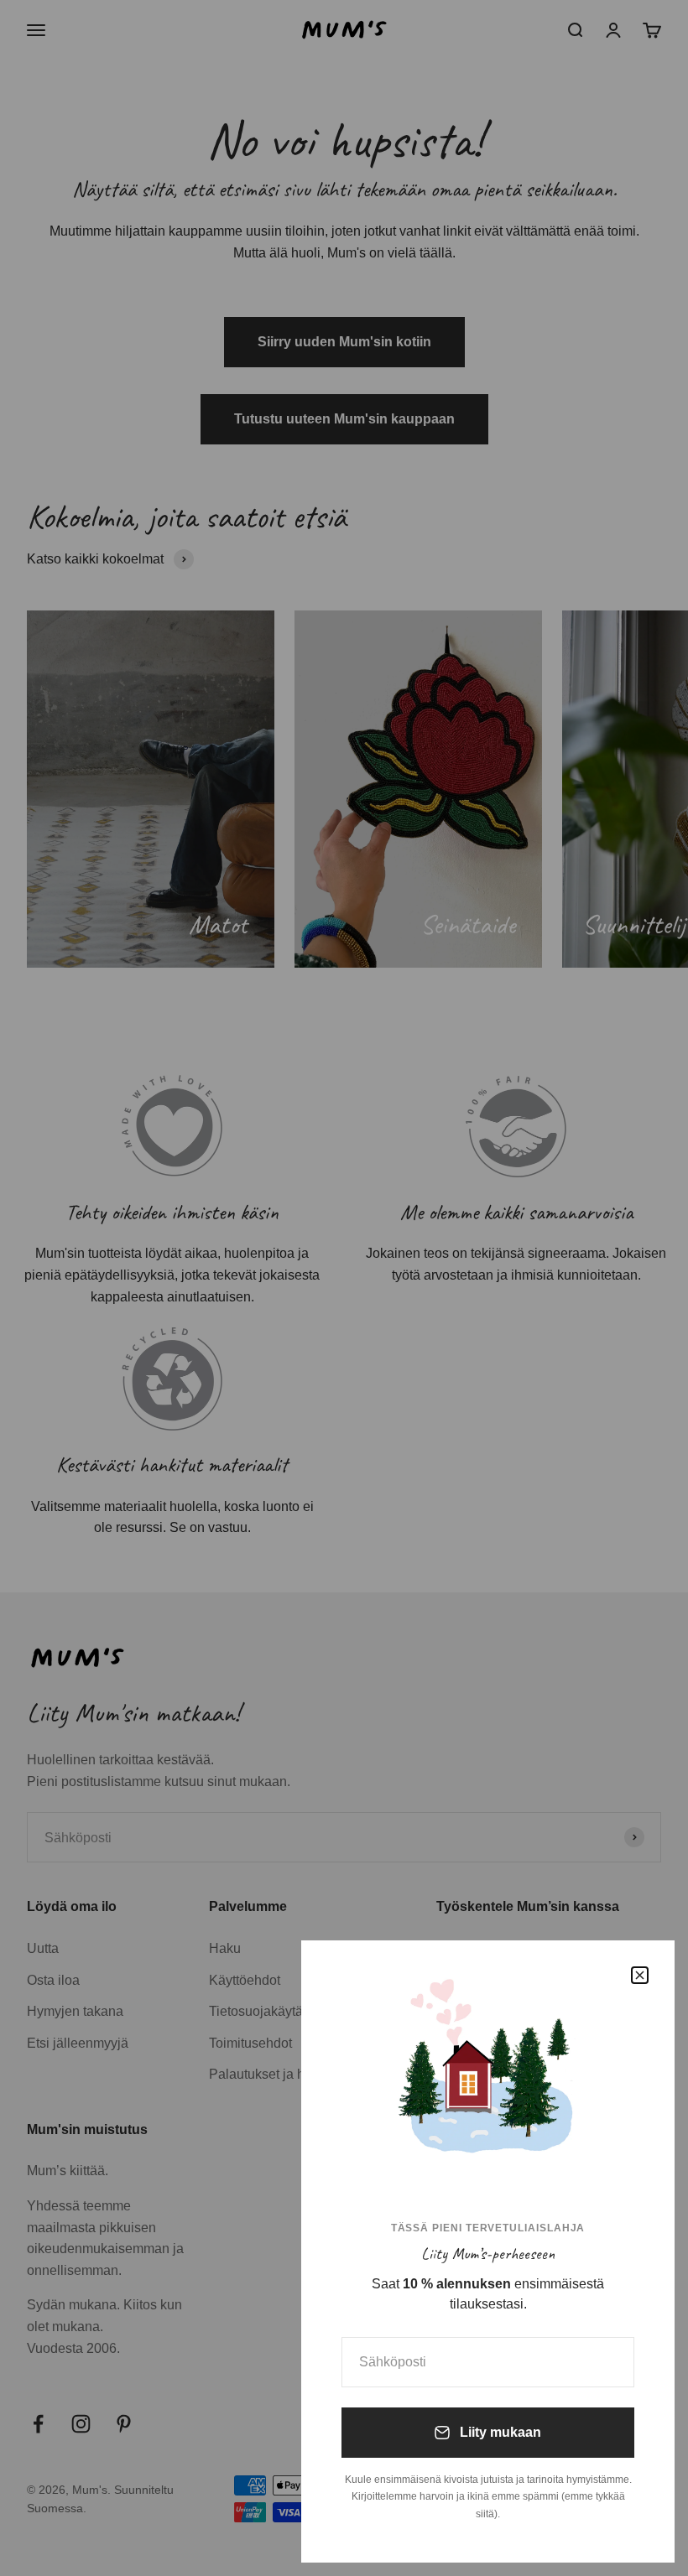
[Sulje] (640, 1975)
